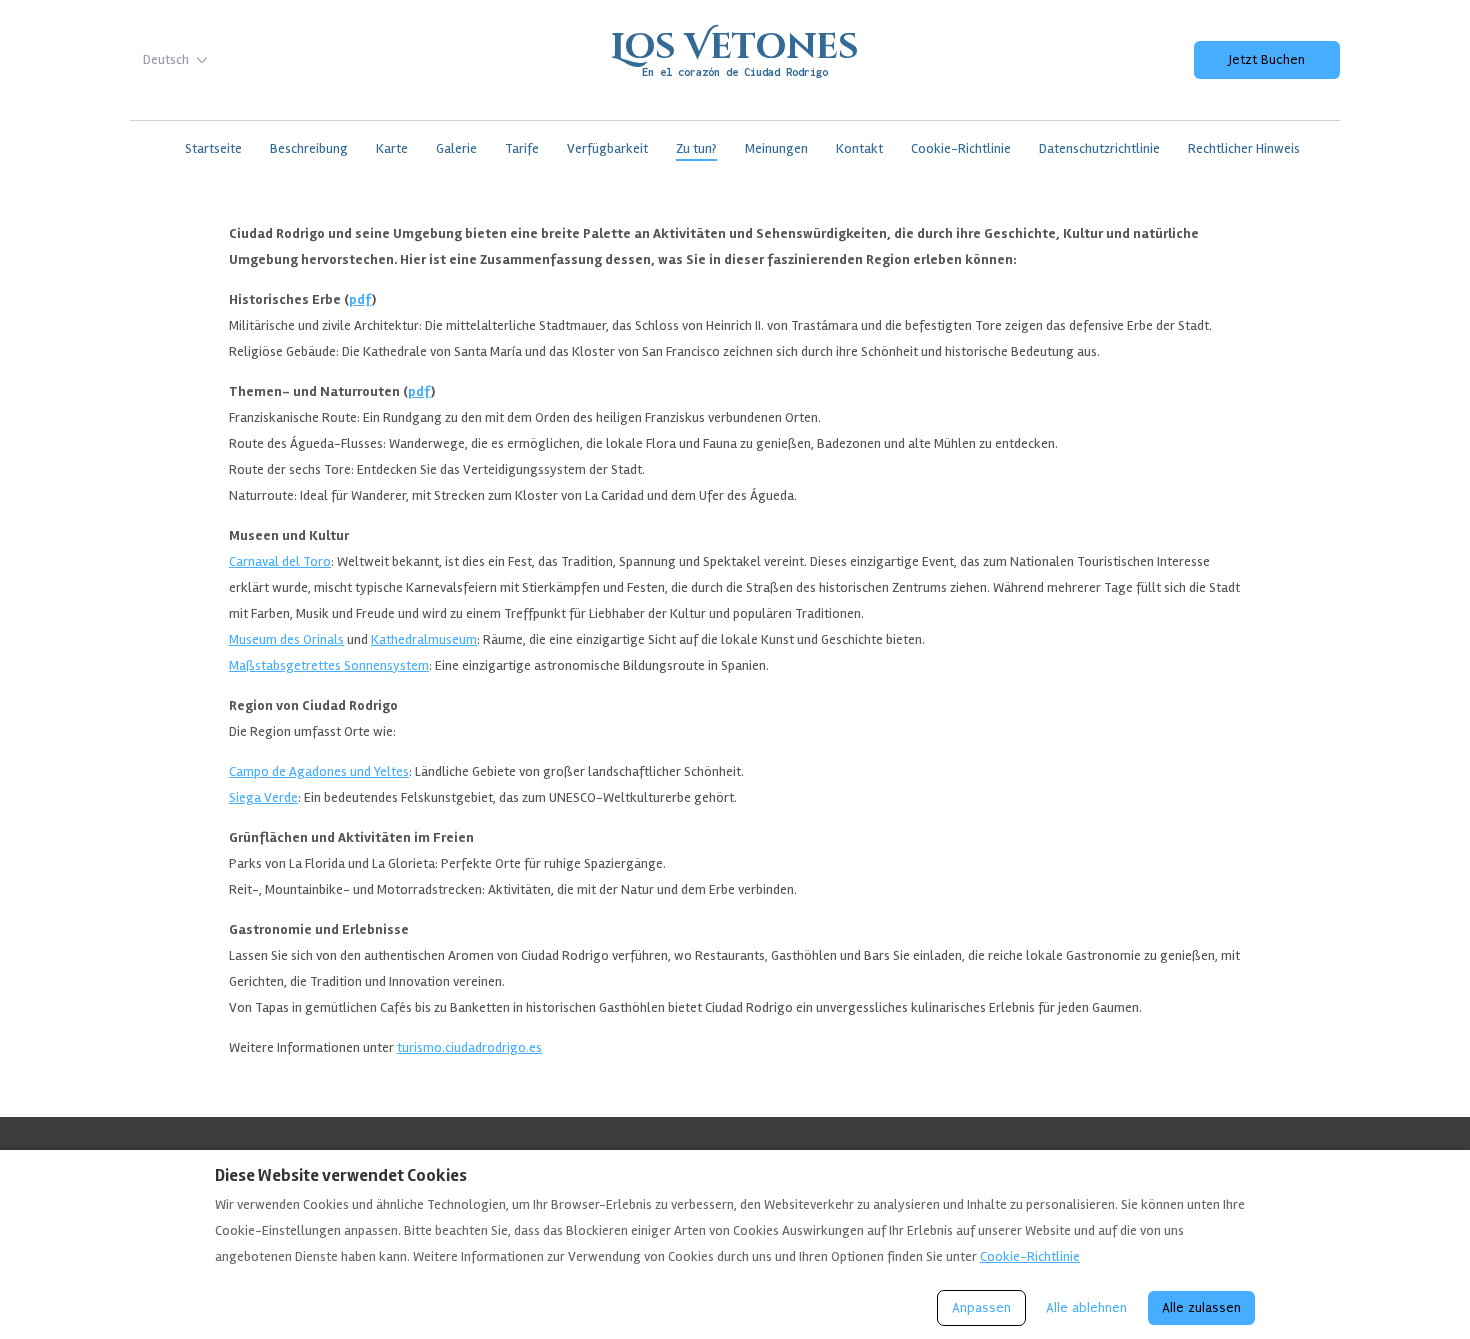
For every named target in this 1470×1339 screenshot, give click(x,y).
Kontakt (859, 148)
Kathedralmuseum (424, 639)
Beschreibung (309, 148)
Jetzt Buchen (1267, 59)
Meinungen (776, 148)
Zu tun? (696, 148)
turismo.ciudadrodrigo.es (469, 1047)
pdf (360, 299)
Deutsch (166, 59)
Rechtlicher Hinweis (1244, 148)
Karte (392, 148)
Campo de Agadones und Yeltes (319, 771)
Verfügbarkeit (607, 148)
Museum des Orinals (286, 639)
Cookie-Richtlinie (961, 148)
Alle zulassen (1201, 1307)
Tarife (522, 148)
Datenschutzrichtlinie (1099, 148)
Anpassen (981, 1307)
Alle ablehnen (1086, 1307)
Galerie (456, 148)
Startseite (213, 148)
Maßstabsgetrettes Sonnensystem (329, 665)
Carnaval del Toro (280, 561)
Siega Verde (263, 797)
